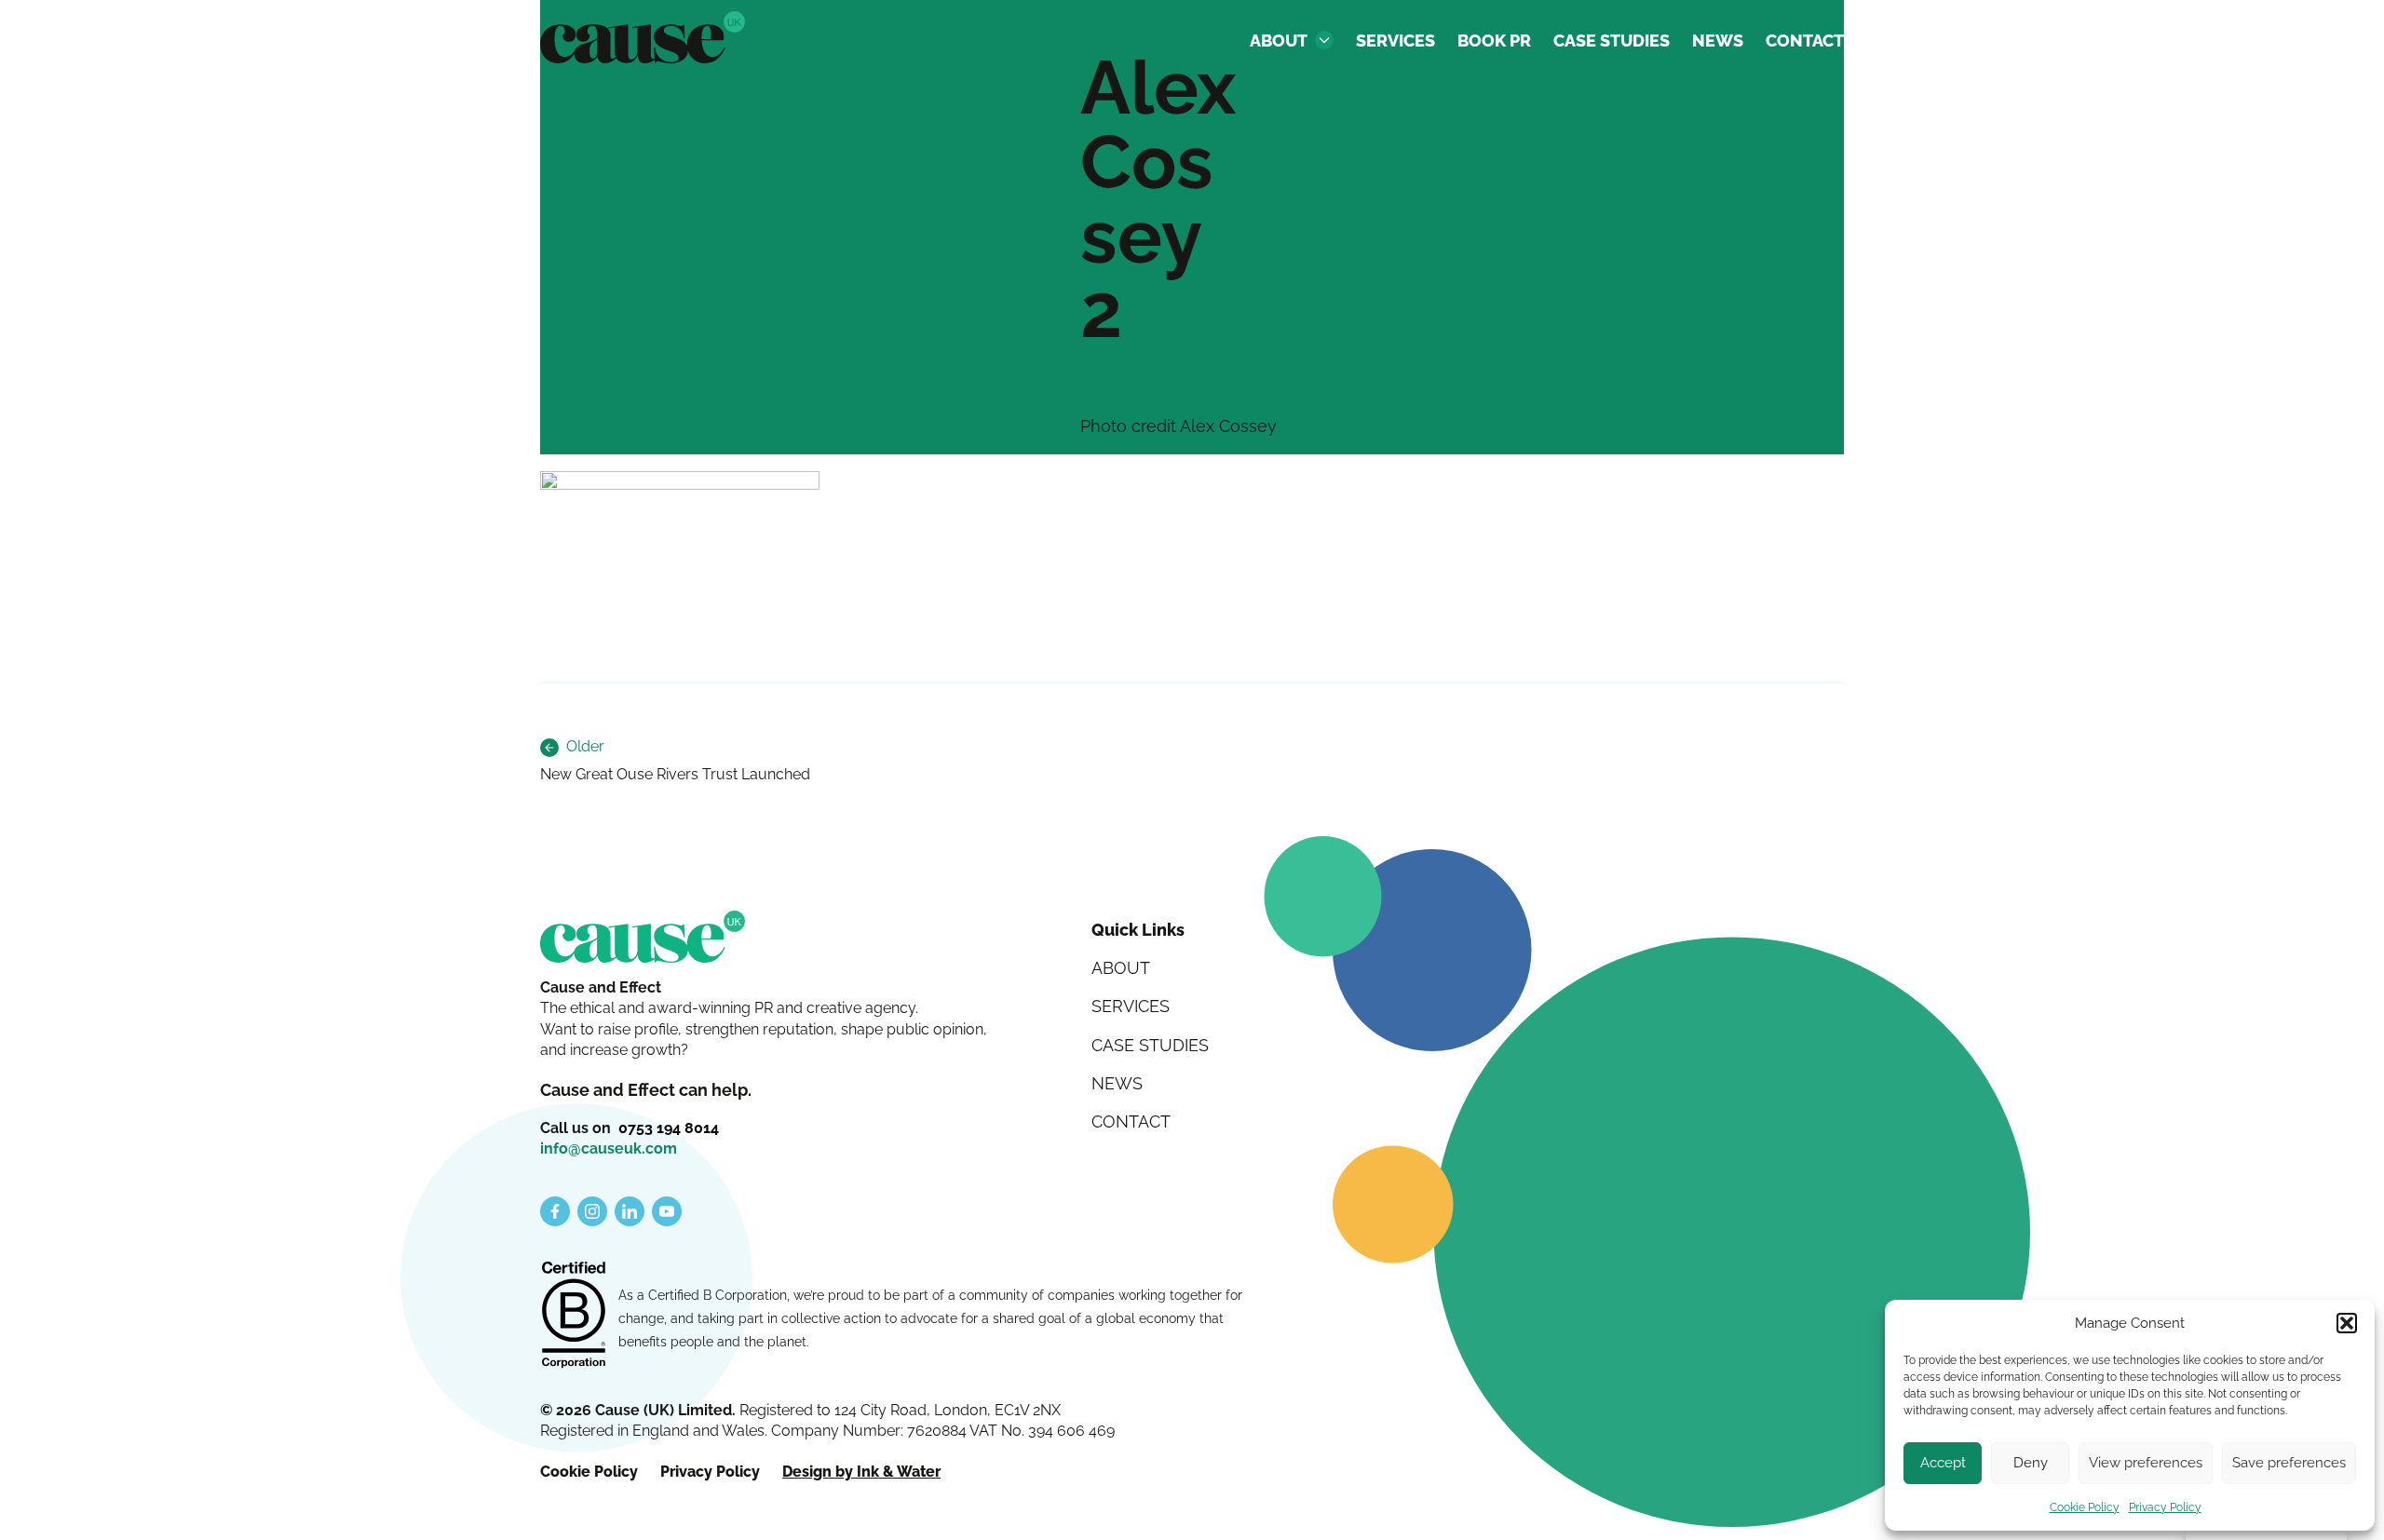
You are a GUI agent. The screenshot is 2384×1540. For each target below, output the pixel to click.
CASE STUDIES (1612, 41)
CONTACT (1805, 41)
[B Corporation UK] (574, 1317)
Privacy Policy (2165, 1507)
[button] (2347, 1323)
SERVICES (1395, 41)
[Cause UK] (643, 37)
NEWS (1718, 41)
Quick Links (1138, 930)
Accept (1943, 1463)
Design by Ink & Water (861, 1472)
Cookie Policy (2085, 1507)
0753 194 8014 (669, 1128)
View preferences (2146, 1463)
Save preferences (2289, 1463)
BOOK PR (1494, 41)
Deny (2031, 1463)
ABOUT (1279, 41)
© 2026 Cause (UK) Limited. (640, 1410)
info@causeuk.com (609, 1148)
